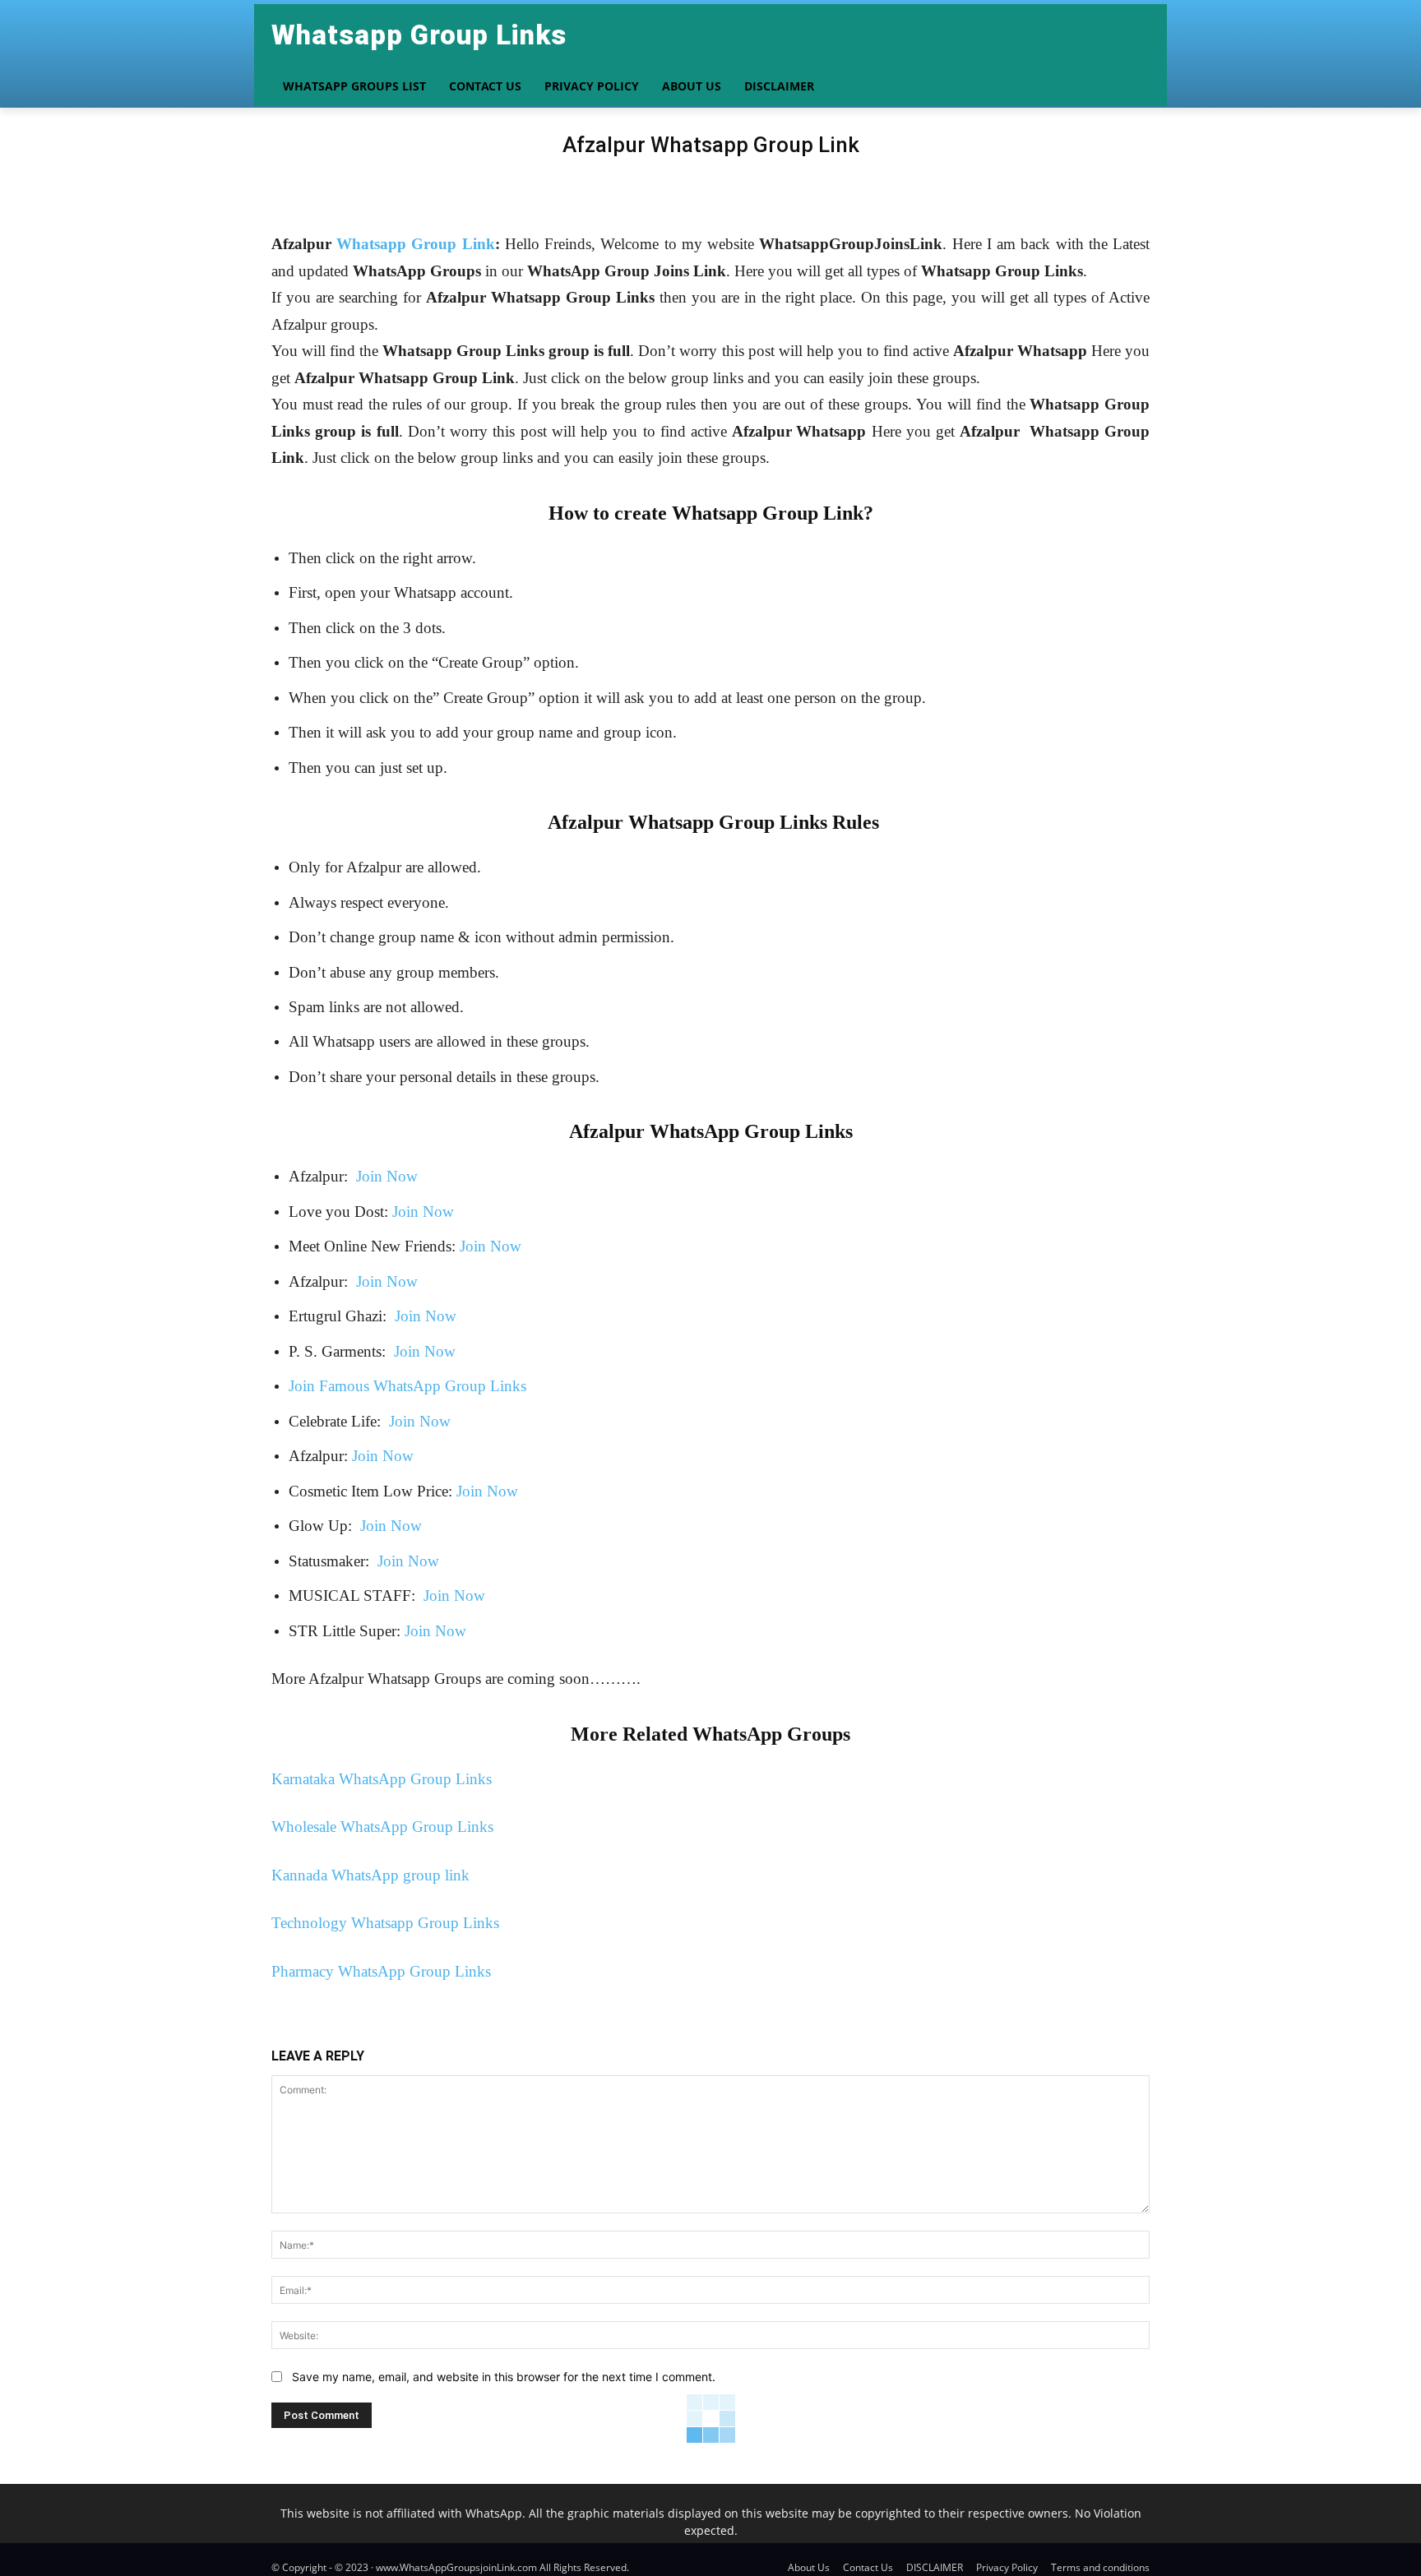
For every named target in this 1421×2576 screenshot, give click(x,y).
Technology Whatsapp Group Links (385, 1923)
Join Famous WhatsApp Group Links (407, 1386)
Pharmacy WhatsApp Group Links (381, 1971)
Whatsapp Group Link (415, 244)
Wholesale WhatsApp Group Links (382, 1827)
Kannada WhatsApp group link (370, 1875)
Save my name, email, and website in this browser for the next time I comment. (504, 2377)
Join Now (385, 1176)
